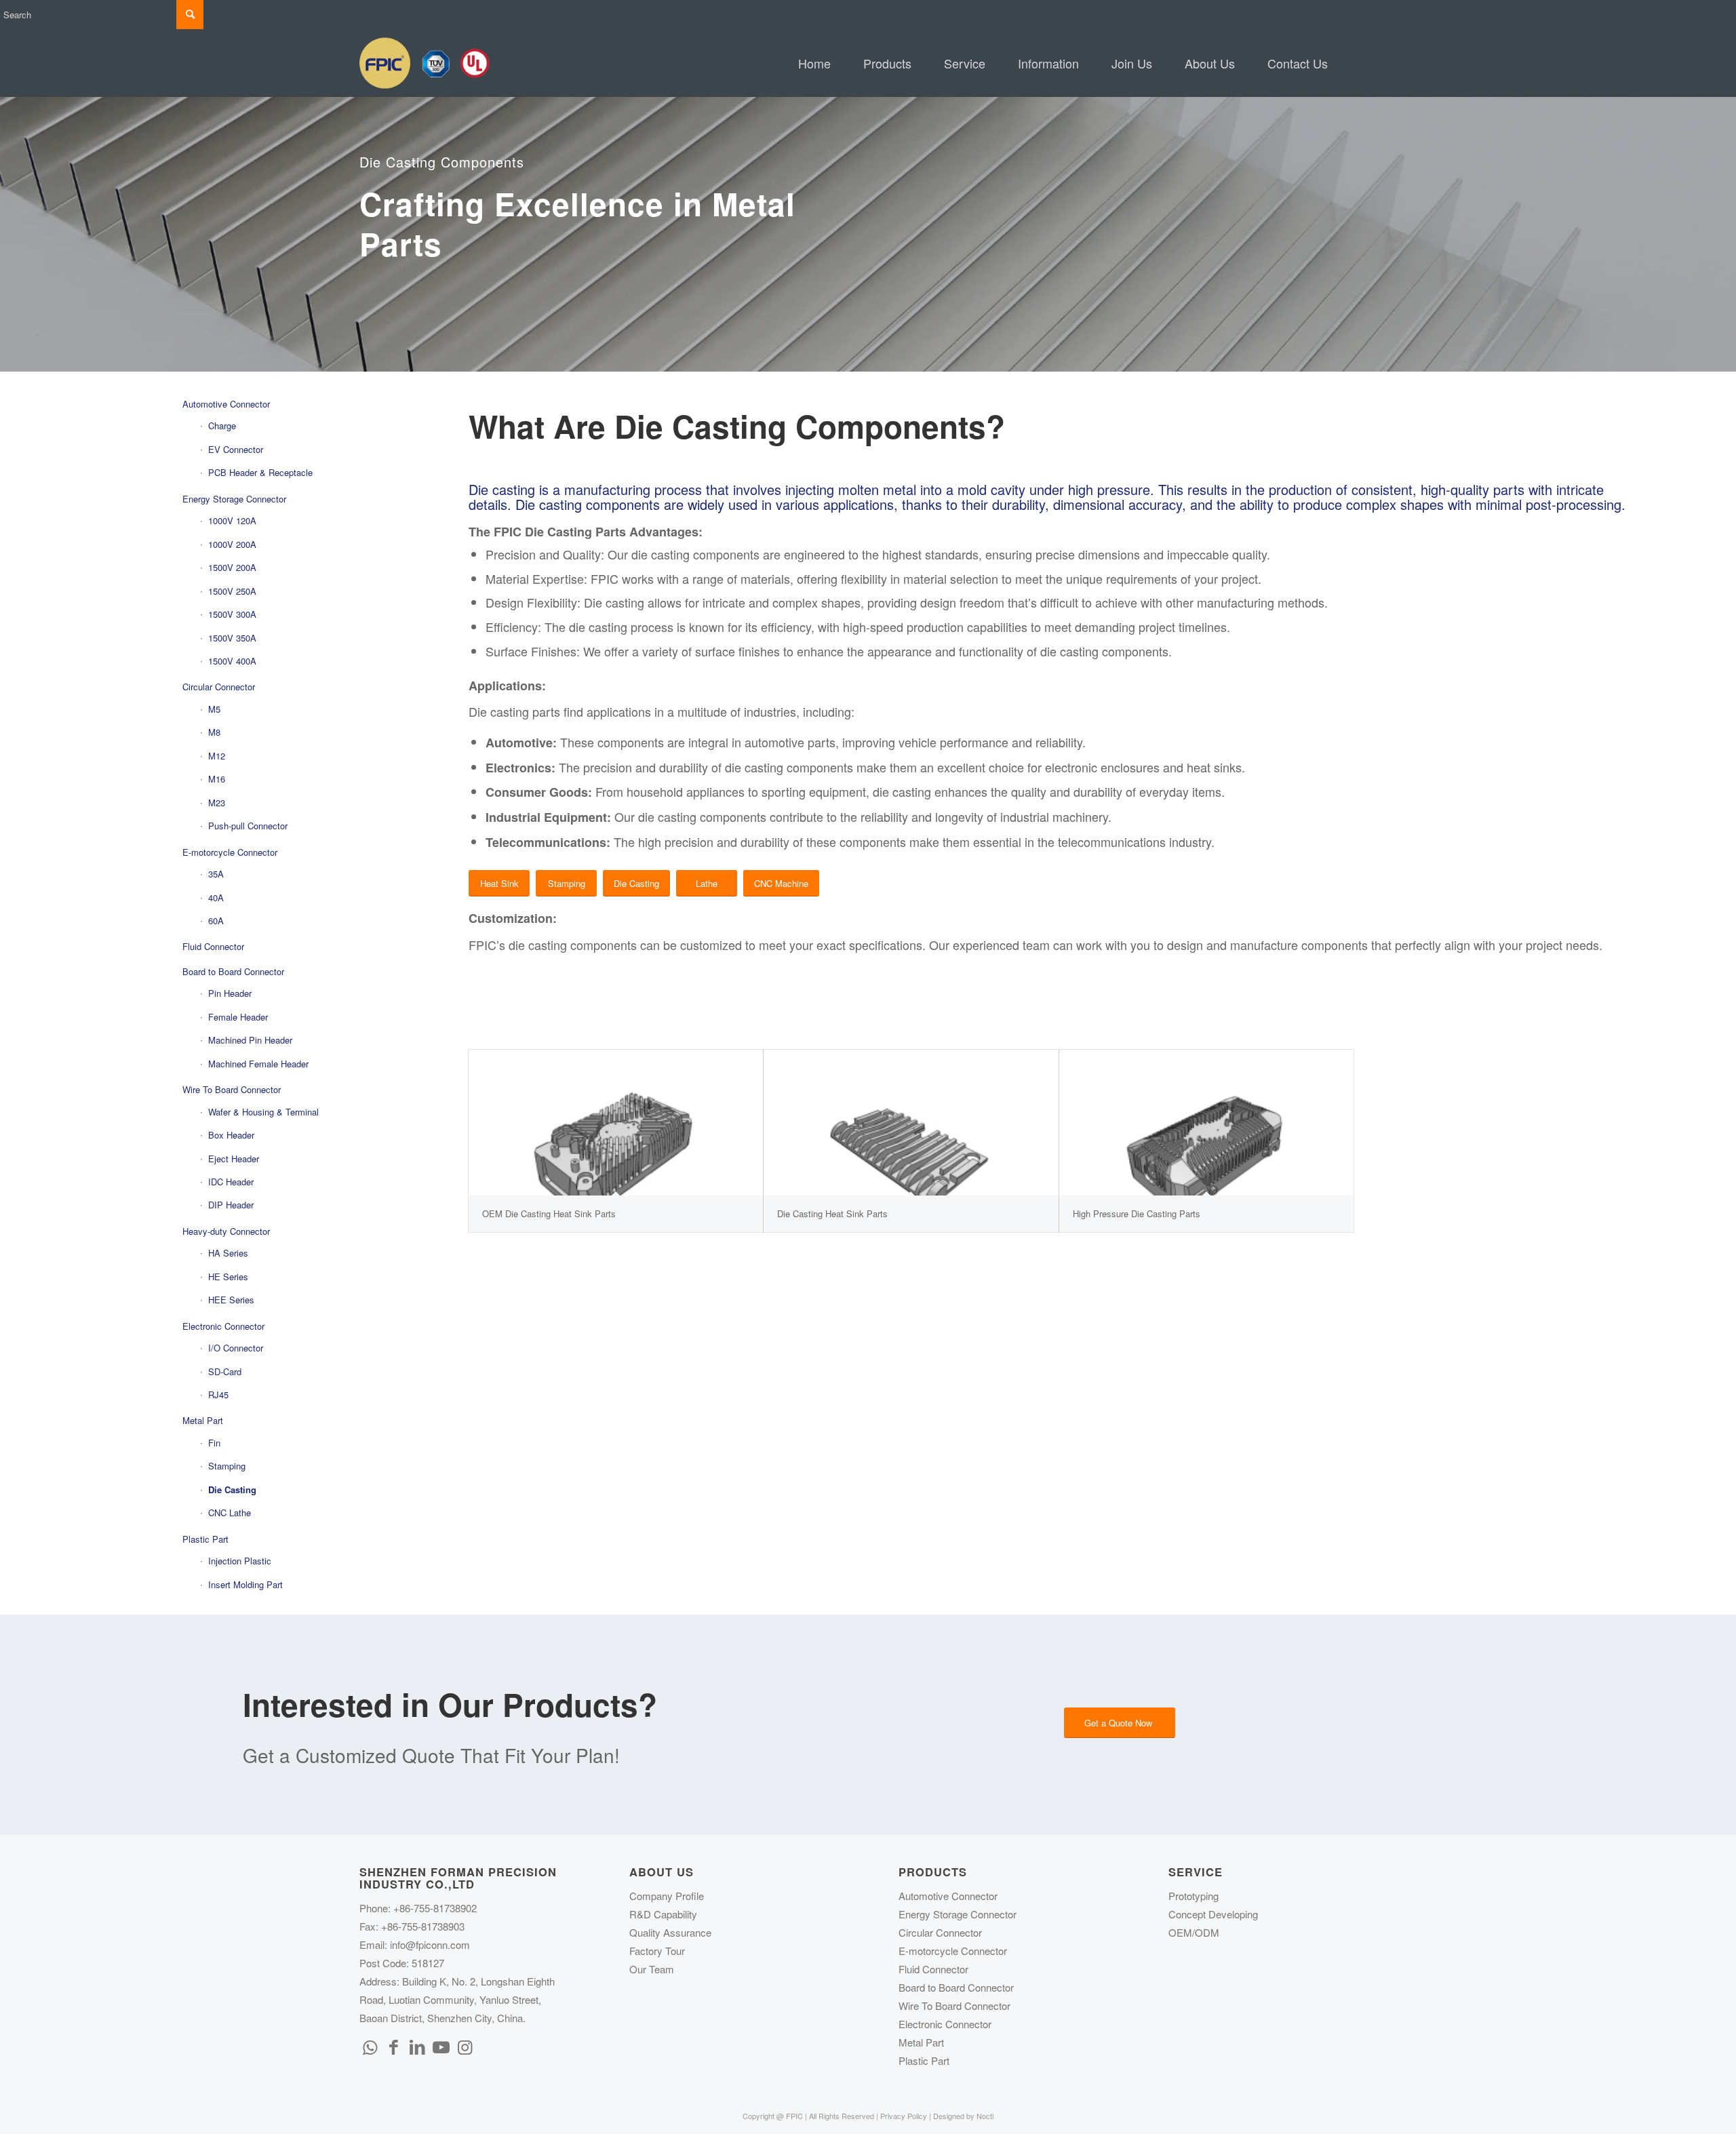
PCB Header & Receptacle (260, 472)
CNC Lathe (230, 1513)
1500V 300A (232, 614)
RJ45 (218, 1395)
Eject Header (234, 1159)
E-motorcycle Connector (230, 852)
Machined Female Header (258, 1064)
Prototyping (1193, 1896)
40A (216, 897)
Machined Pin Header (250, 1040)
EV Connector (236, 449)
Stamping (227, 1466)
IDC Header (231, 1182)
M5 (214, 709)
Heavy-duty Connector (226, 1231)
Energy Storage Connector (234, 499)
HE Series (228, 1277)
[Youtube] (441, 2046)
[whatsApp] (370, 2046)
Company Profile (667, 1896)
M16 (217, 779)
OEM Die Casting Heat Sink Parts (549, 1213)
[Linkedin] (417, 2046)
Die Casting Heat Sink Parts (832, 1213)
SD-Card (225, 1371)
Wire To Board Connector (232, 1089)
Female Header (238, 1017)
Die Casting (232, 1489)
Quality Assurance (670, 1932)
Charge (222, 426)
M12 (217, 756)
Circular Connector (219, 687)
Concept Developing (1213, 1914)
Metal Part (203, 1420)
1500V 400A (232, 661)
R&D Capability (663, 1914)
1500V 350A (232, 638)
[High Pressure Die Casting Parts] (1206, 1123)
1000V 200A (232, 544)
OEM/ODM (1194, 1932)
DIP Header (231, 1205)
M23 (217, 803)
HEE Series (231, 1300)
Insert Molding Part (245, 1584)
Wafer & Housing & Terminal (263, 1112)
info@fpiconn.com (430, 1944)
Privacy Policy (904, 2116)
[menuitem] (814, 63)
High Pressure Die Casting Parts (1137, 1213)
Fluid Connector (213, 946)
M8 (214, 732)
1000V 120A (232, 520)
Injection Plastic (240, 1561)
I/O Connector (236, 1348)
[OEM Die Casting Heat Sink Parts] (616, 1123)
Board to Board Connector (233, 971)
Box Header (231, 1135)
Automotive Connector (226, 404)
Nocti (985, 2116)
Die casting (499, 711)
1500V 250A (232, 591)
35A (216, 874)
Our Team (652, 1969)
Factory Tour (657, 1951)
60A (216, 921)
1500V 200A (232, 567)
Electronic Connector (223, 1326)
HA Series (228, 1253)
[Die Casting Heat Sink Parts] (911, 1123)
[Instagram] (465, 2046)
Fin (214, 1443)
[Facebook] (393, 2046)
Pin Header (230, 993)
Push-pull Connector (248, 826)
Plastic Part (205, 1539)
